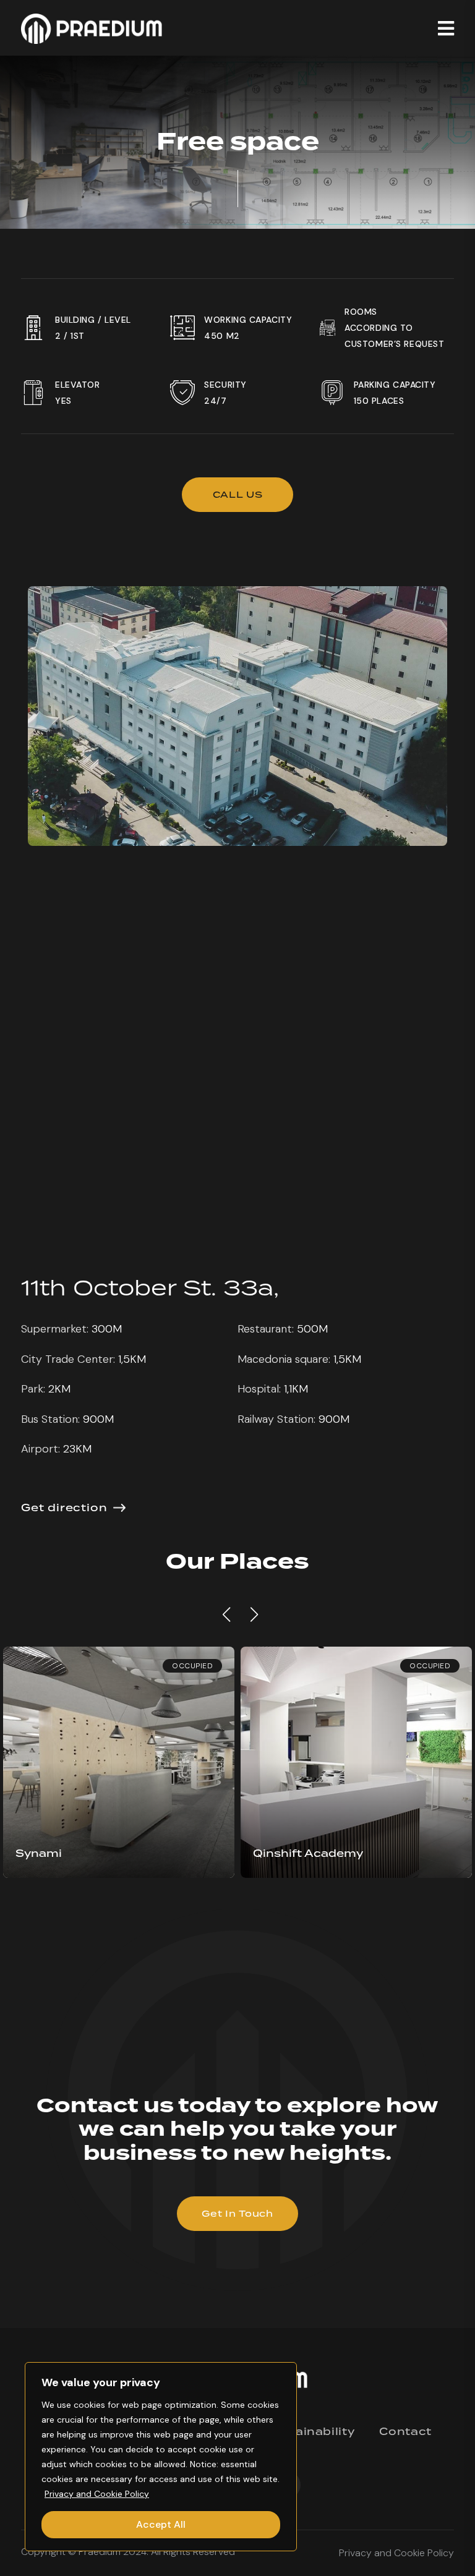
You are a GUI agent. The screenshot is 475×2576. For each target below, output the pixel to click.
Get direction (64, 1508)
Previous (225, 1614)
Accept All (161, 2524)
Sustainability (310, 2432)
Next (252, 1614)
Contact (405, 2432)
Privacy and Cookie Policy (97, 2494)
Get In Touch (237, 2214)
